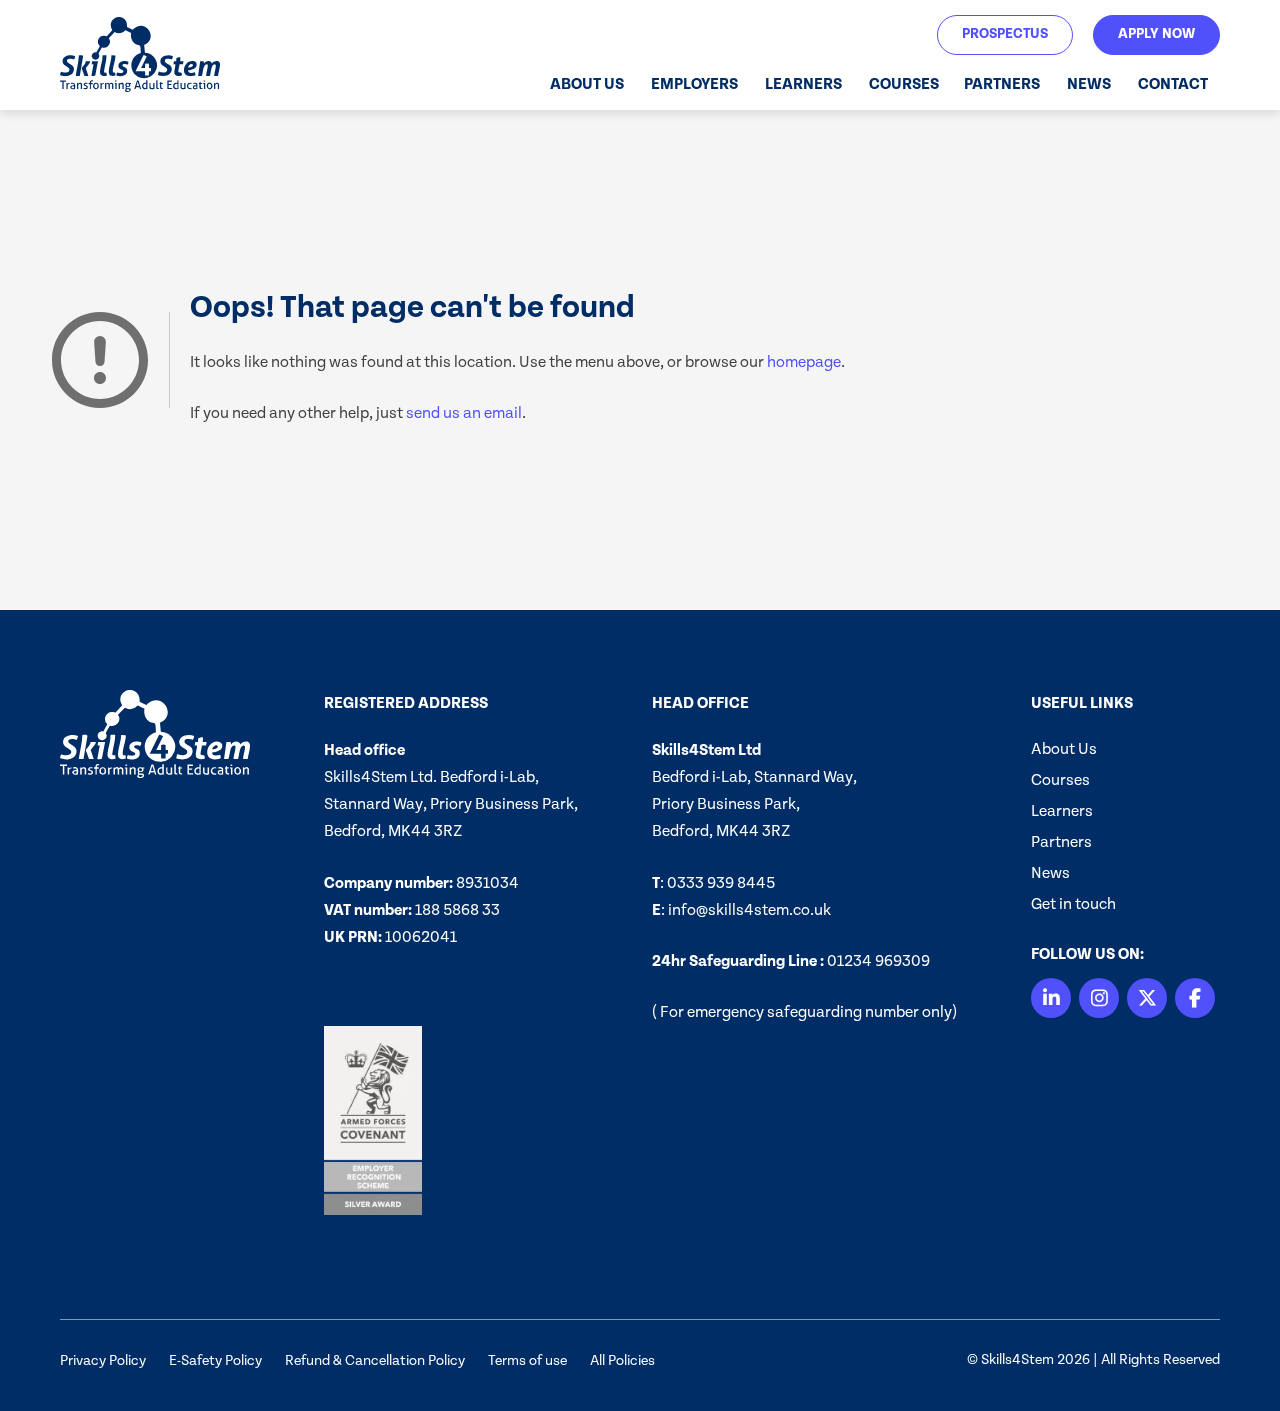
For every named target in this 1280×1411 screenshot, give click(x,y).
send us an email (464, 413)
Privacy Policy (103, 1360)
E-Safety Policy (215, 1360)
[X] (1147, 998)
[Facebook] (1195, 998)
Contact (1173, 84)
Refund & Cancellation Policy (375, 1360)
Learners (803, 84)
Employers (694, 84)
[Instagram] (1099, 998)
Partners (1002, 84)
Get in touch (1073, 904)
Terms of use (527, 1360)
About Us (587, 84)
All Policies (622, 1360)
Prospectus (1005, 34)
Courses (904, 84)
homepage (804, 362)
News (1089, 84)
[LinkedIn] (1051, 998)
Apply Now (1156, 34)
